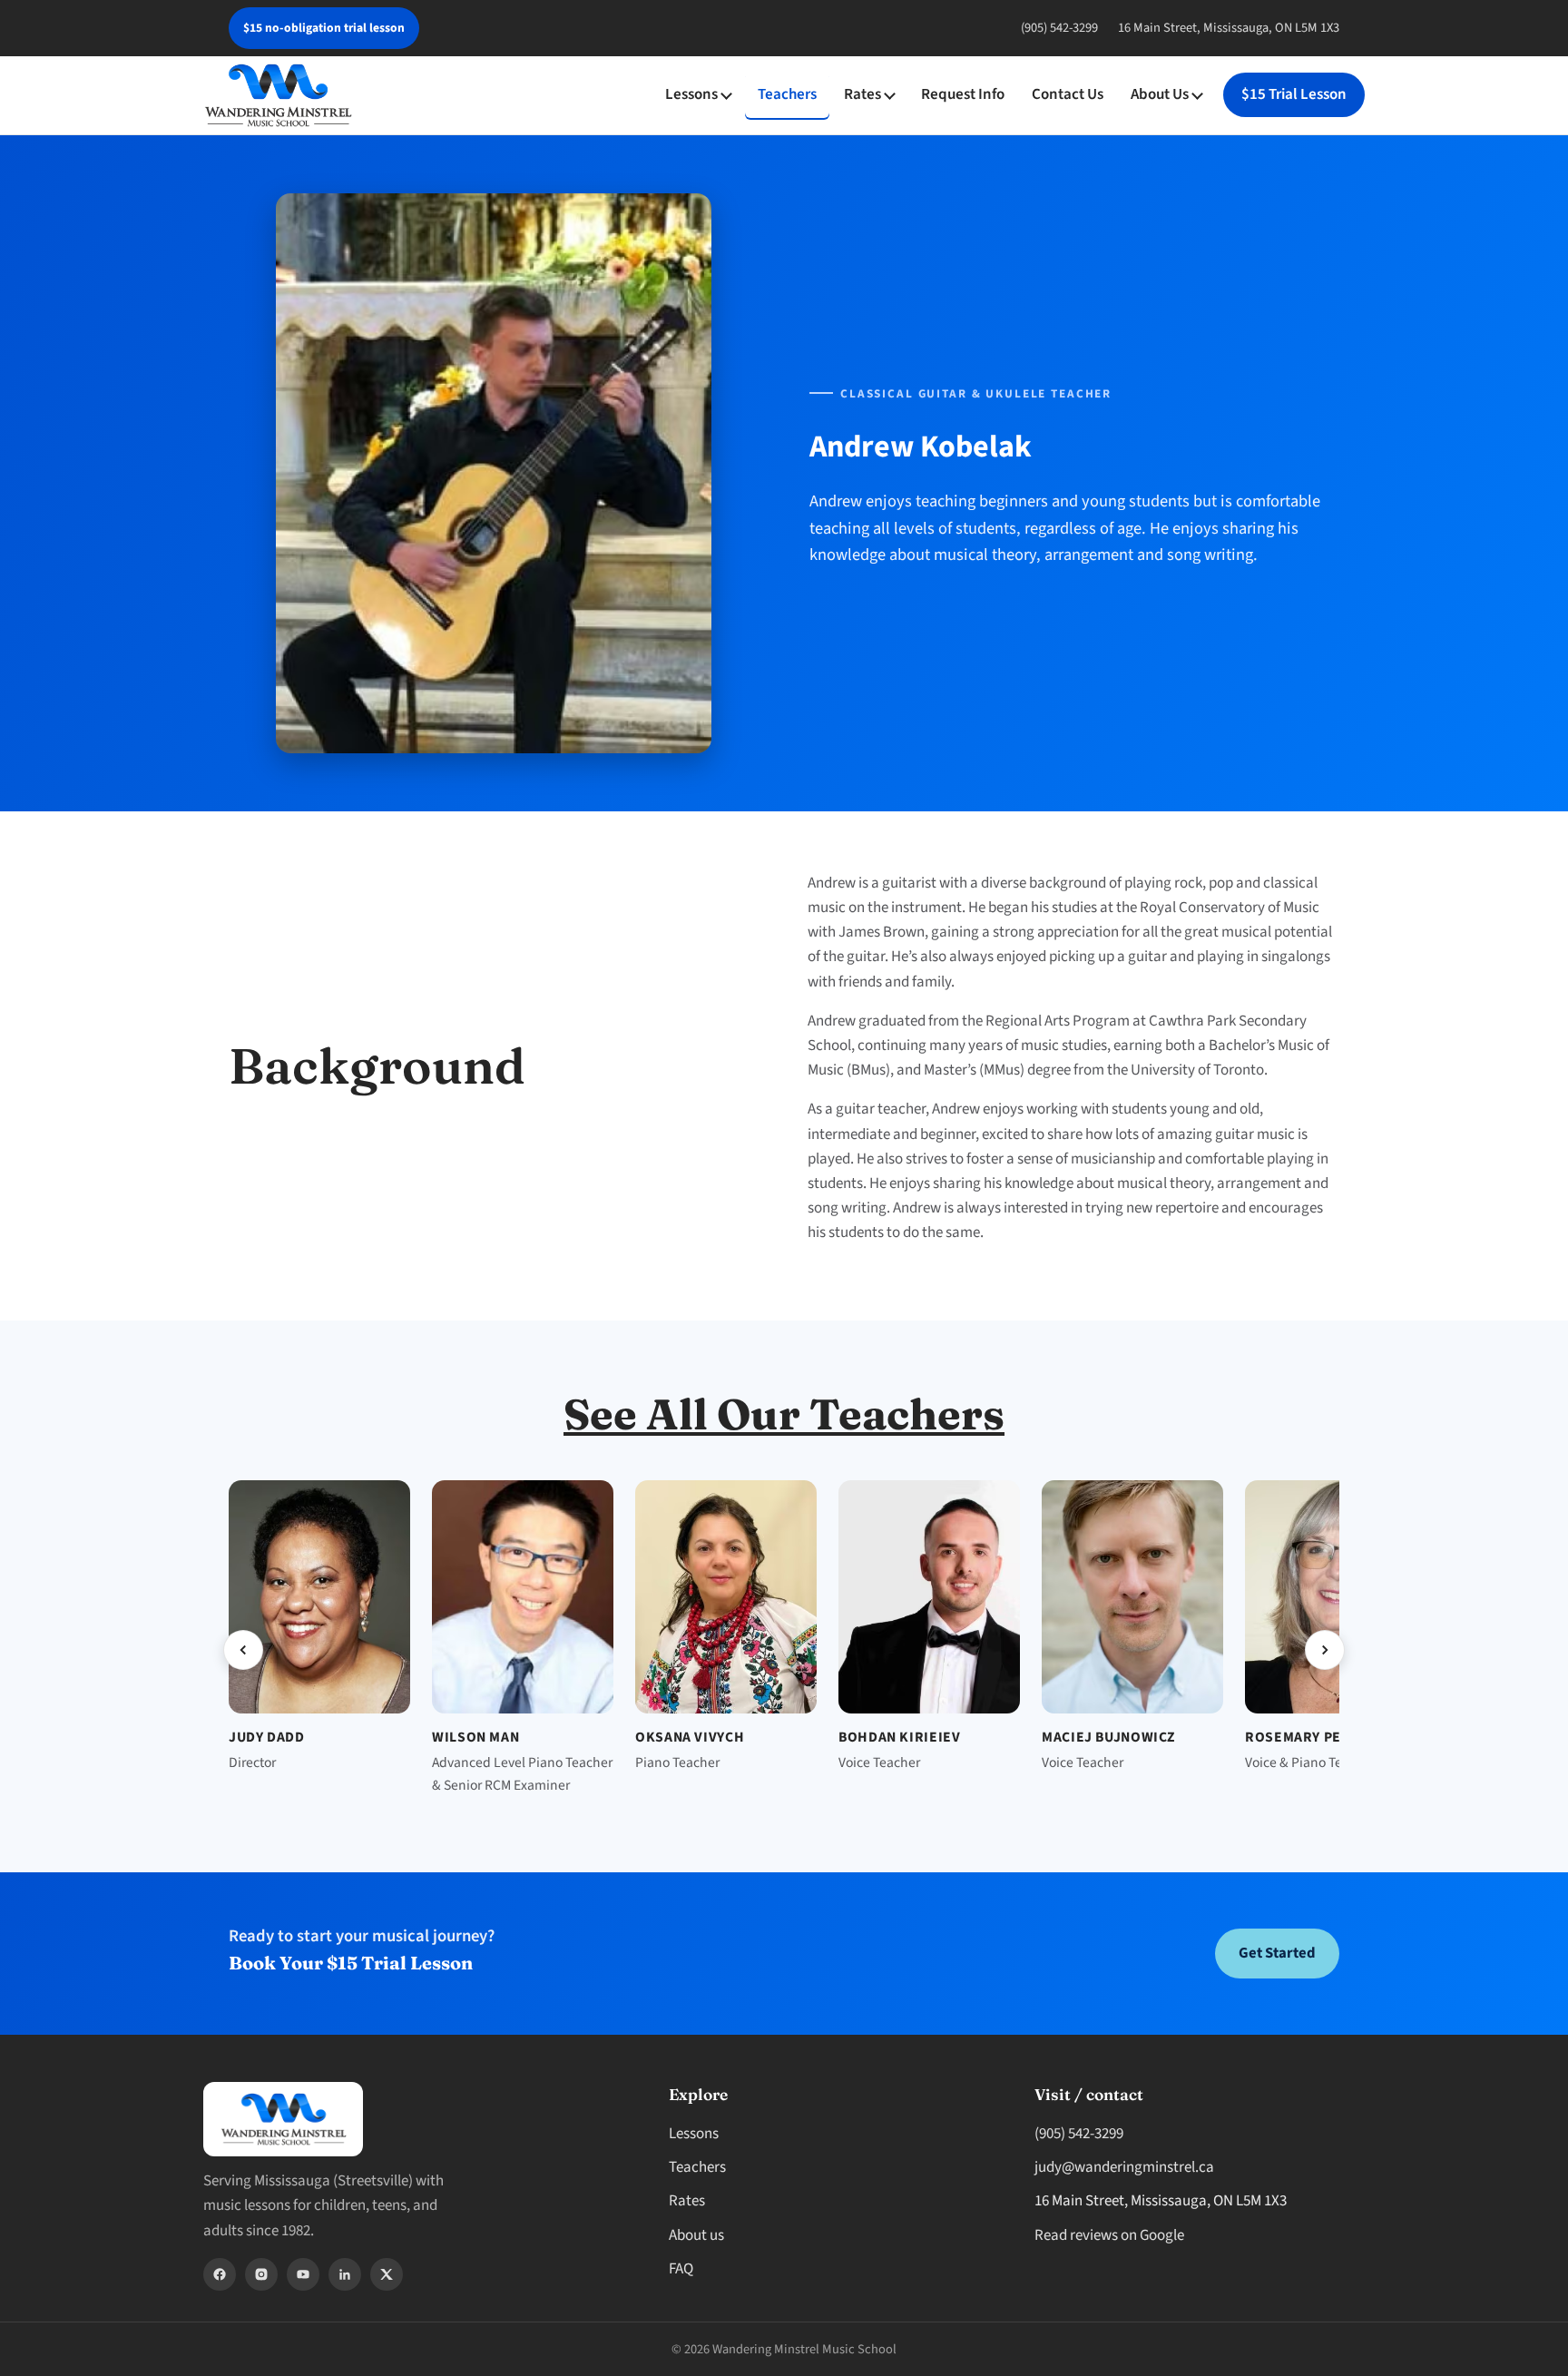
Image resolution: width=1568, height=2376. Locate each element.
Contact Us (1068, 94)
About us (696, 2235)
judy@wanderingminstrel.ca (1124, 2167)
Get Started (1277, 1953)
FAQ (681, 2269)
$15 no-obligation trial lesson (324, 28)
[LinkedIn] (345, 2274)
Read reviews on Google (1109, 2235)
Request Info (963, 94)
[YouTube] (303, 2274)
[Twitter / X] (387, 2274)
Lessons (691, 94)
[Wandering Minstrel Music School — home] (278, 95)
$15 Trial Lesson (1294, 94)
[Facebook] (220, 2274)
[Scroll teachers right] (1325, 1650)
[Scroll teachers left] (243, 1650)
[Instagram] (261, 2274)
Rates (862, 94)
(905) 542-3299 (1059, 28)
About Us (1160, 94)
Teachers (787, 94)
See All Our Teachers (784, 1414)
